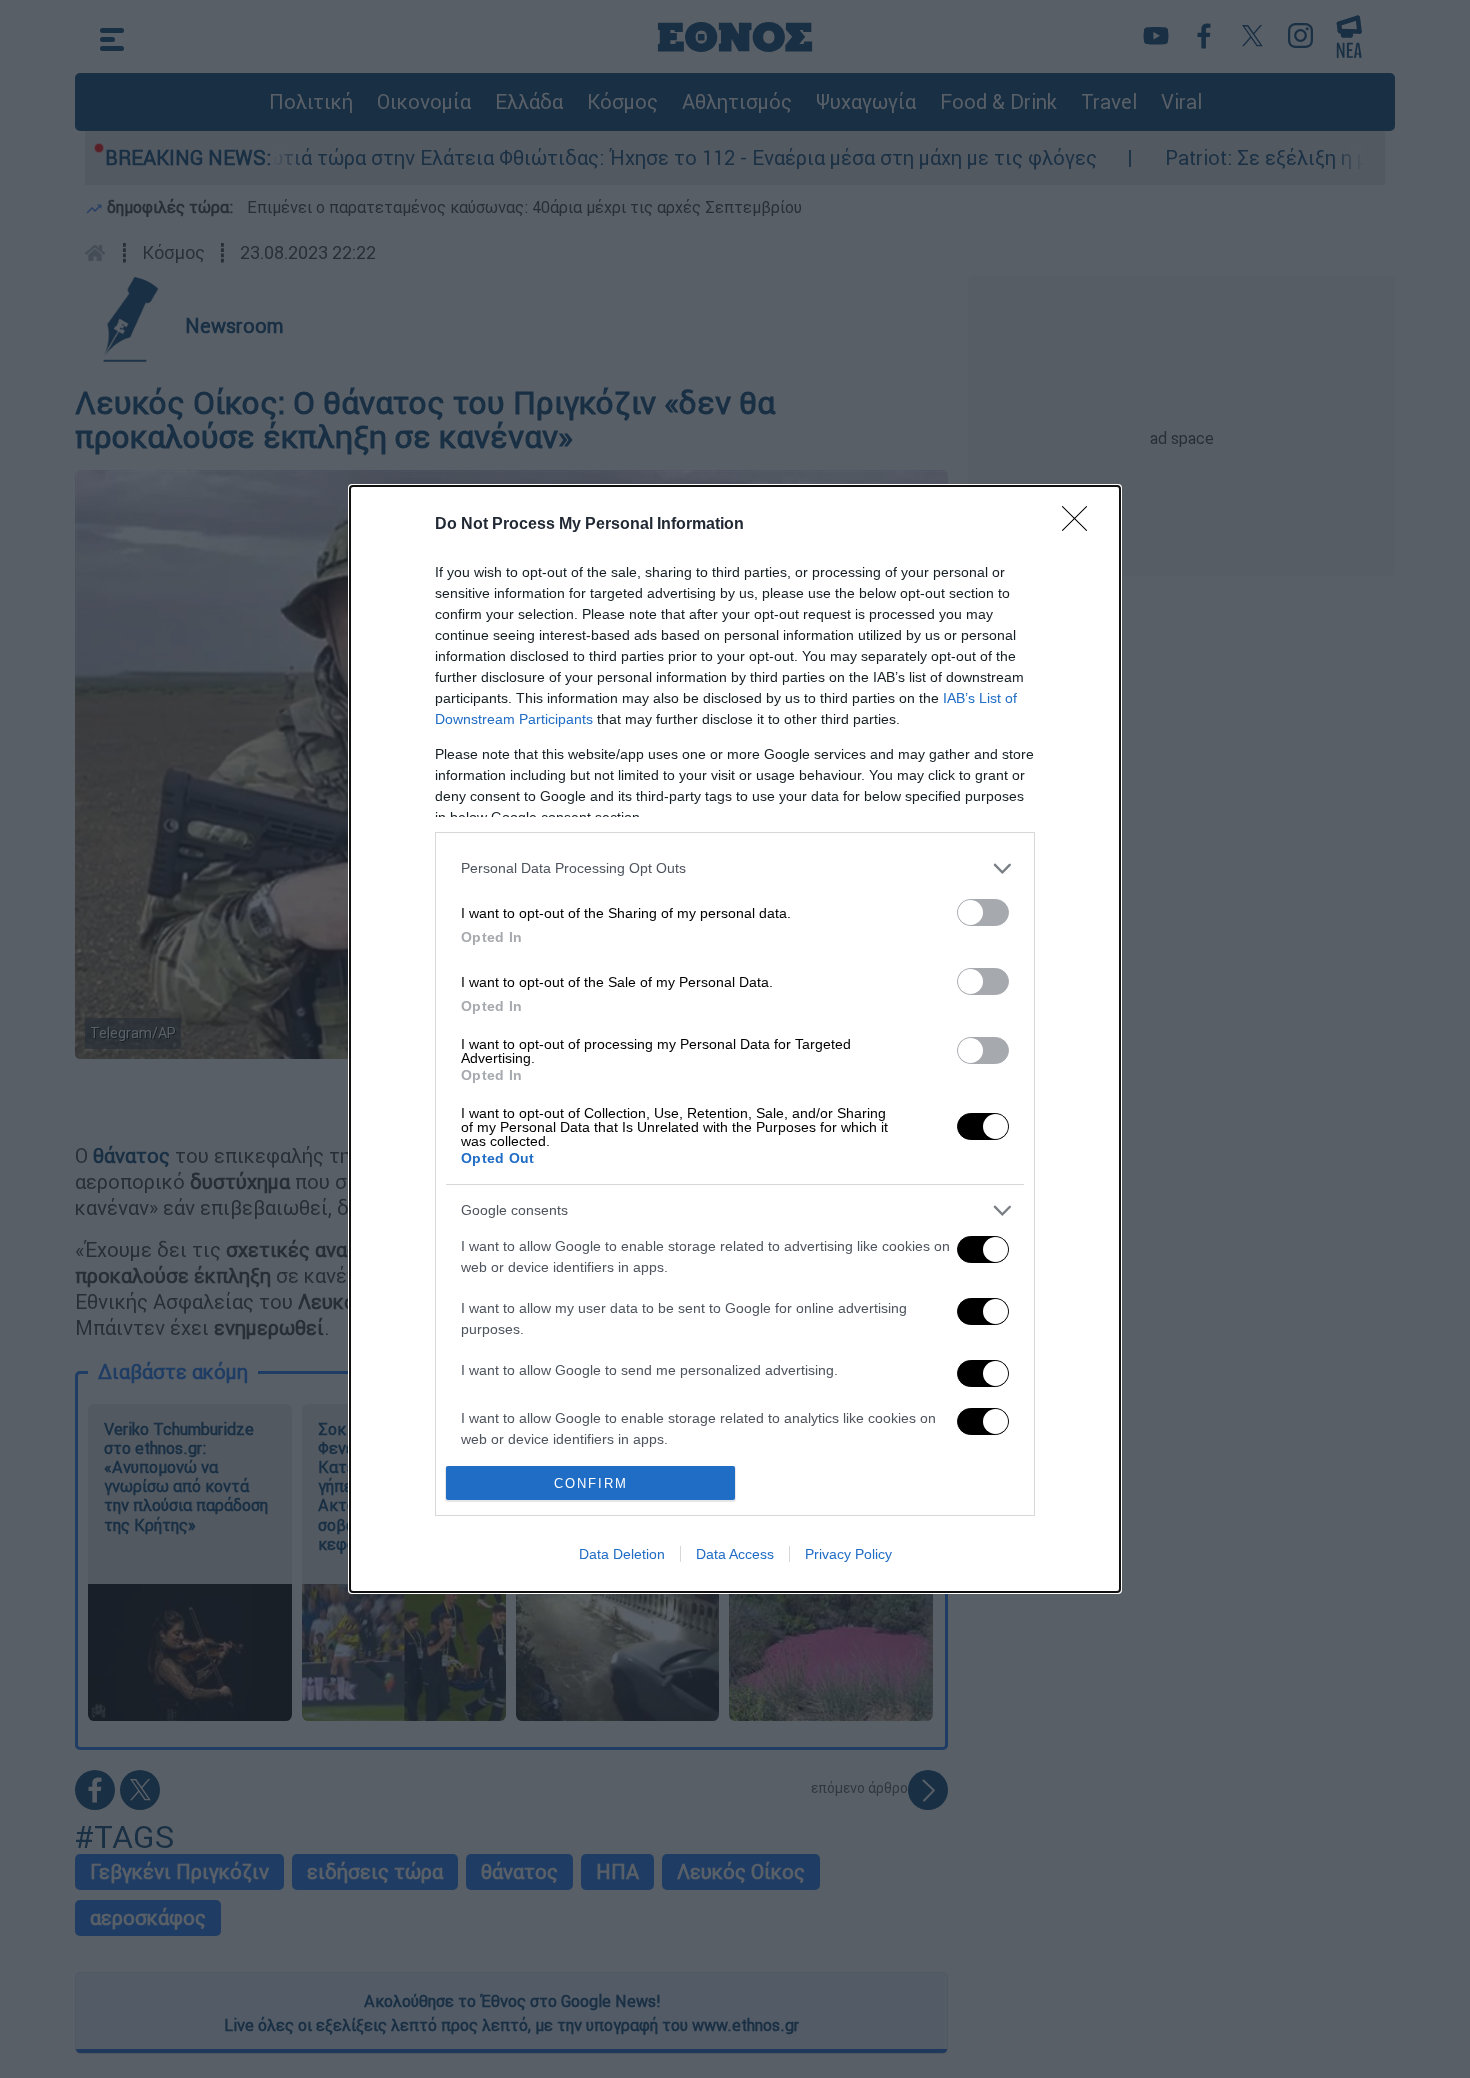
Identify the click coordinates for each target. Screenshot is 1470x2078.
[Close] (1081, 525)
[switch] (983, 912)
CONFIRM (591, 1483)
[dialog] (735, 1039)
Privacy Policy (848, 1554)
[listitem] (735, 868)
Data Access (735, 1554)
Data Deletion (622, 1554)
